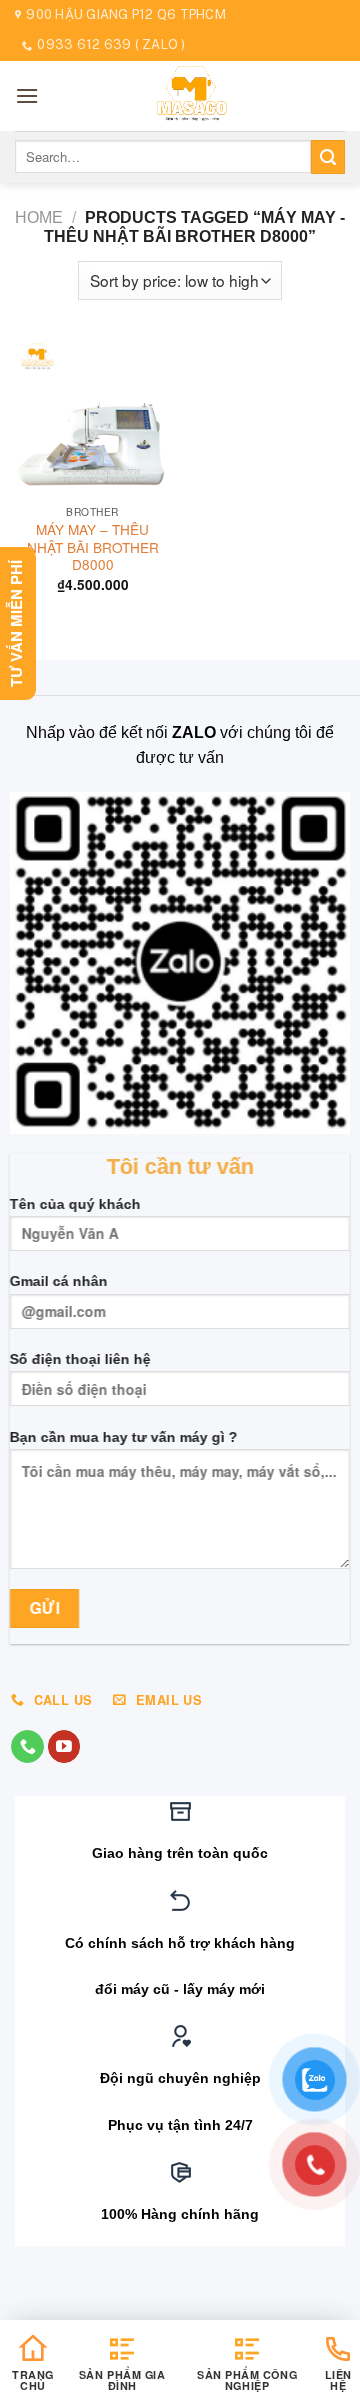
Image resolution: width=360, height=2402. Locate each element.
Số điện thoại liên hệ (80, 1359)
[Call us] (27, 1747)
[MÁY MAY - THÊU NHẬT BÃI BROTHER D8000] (92, 417)
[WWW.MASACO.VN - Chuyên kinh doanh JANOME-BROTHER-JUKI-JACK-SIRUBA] (192, 96)
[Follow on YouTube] (64, 1747)
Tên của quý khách (75, 1204)
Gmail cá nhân (59, 1282)
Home (39, 217)
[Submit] (328, 157)
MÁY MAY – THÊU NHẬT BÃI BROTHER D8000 (93, 547)
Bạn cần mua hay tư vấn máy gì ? (124, 1437)
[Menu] (27, 95)
